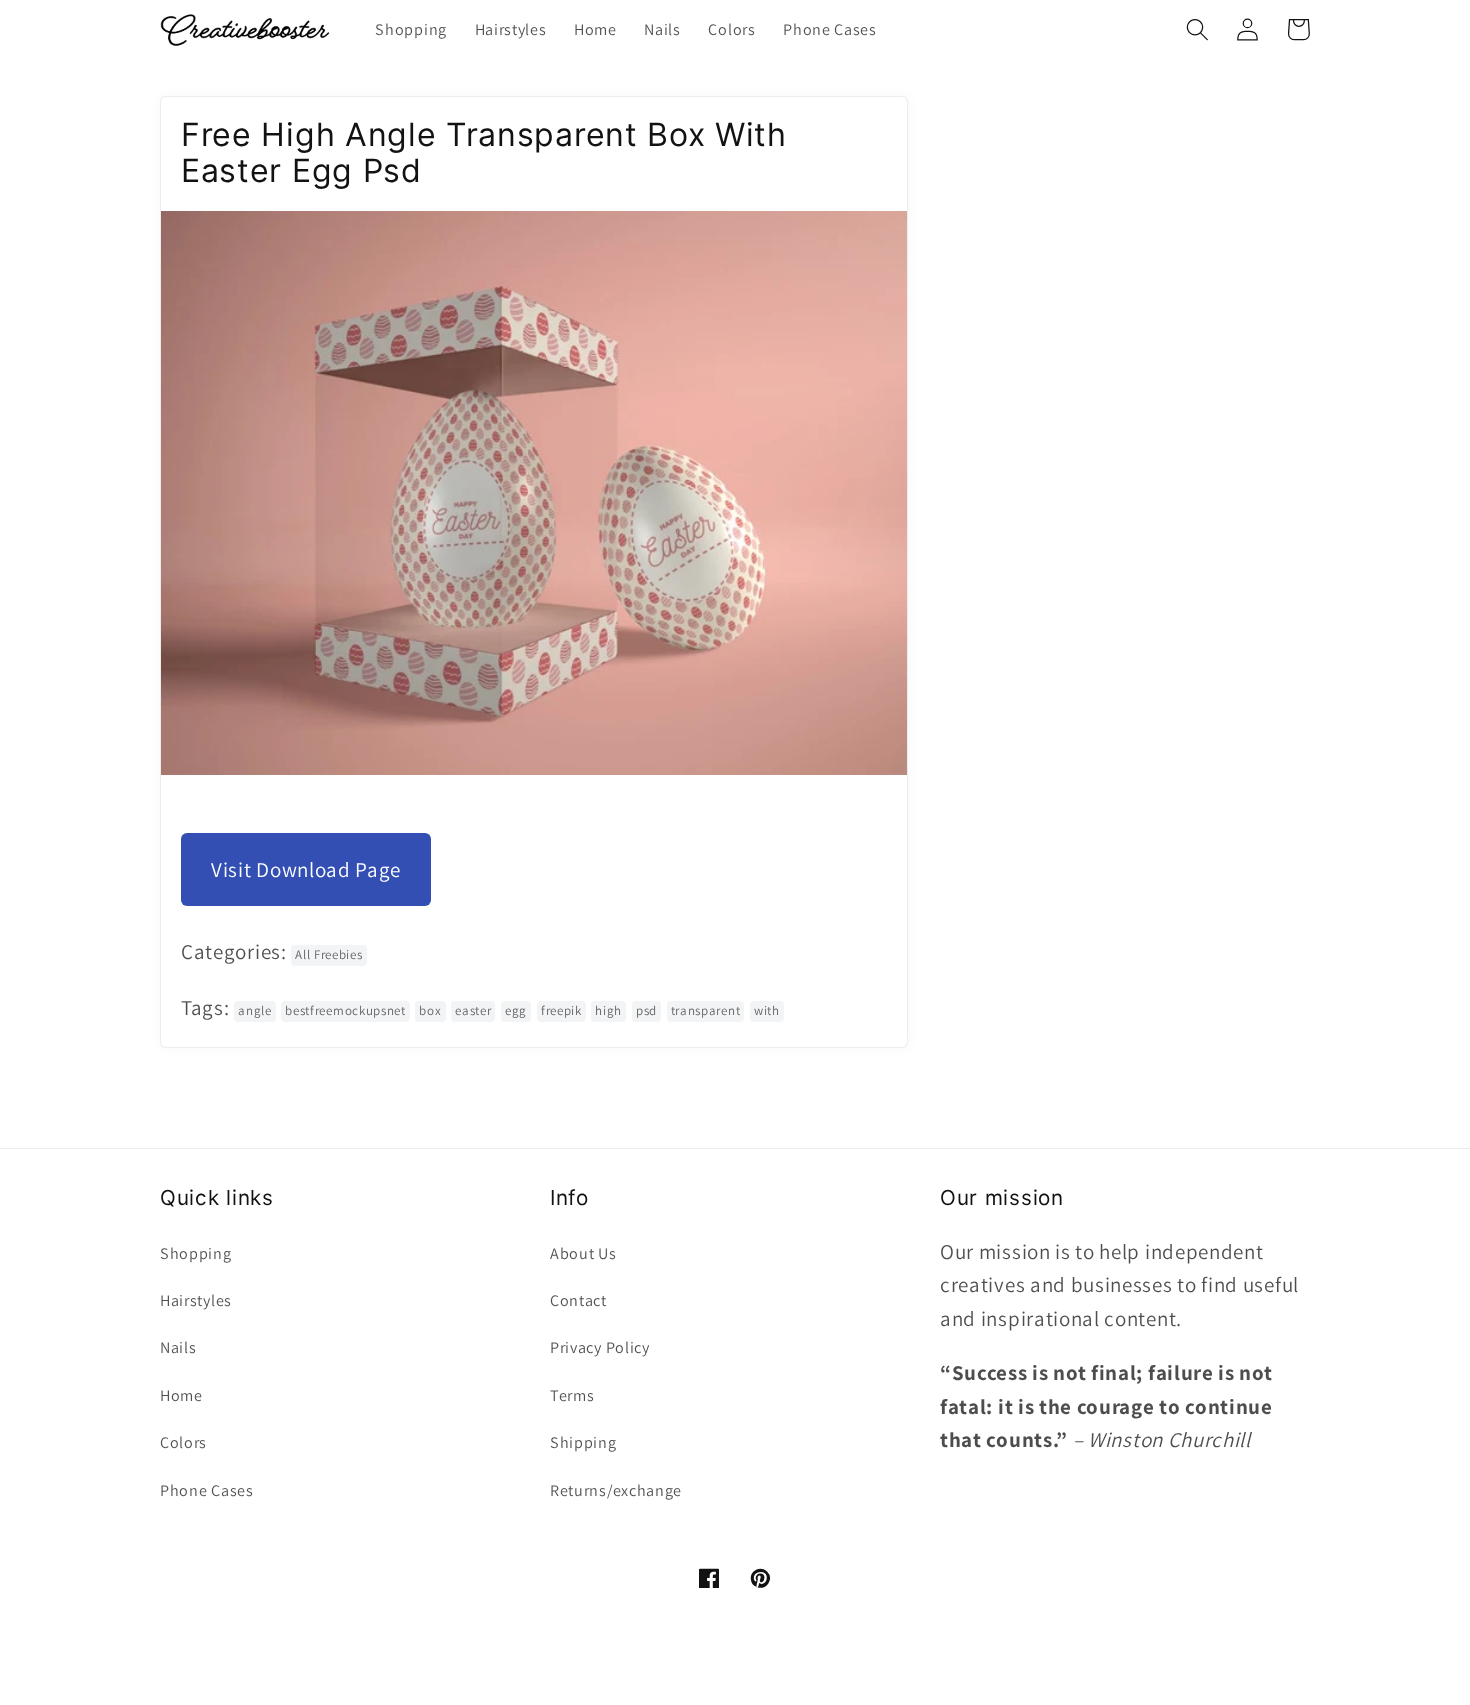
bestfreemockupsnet (345, 1010)
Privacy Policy (600, 1347)
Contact (578, 1300)
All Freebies (328, 954)
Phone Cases (207, 1490)
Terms (572, 1395)
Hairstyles (196, 1300)
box (430, 1010)
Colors (183, 1442)
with (767, 1010)
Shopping (196, 1253)
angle (254, 1010)
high (608, 1010)
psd (646, 1010)
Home (181, 1395)
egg (516, 1010)
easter (473, 1010)
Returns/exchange (616, 1490)
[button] (1197, 29)
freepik (561, 1010)
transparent (706, 1010)
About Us (583, 1253)
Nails (178, 1347)
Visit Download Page (306, 869)
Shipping (583, 1442)
